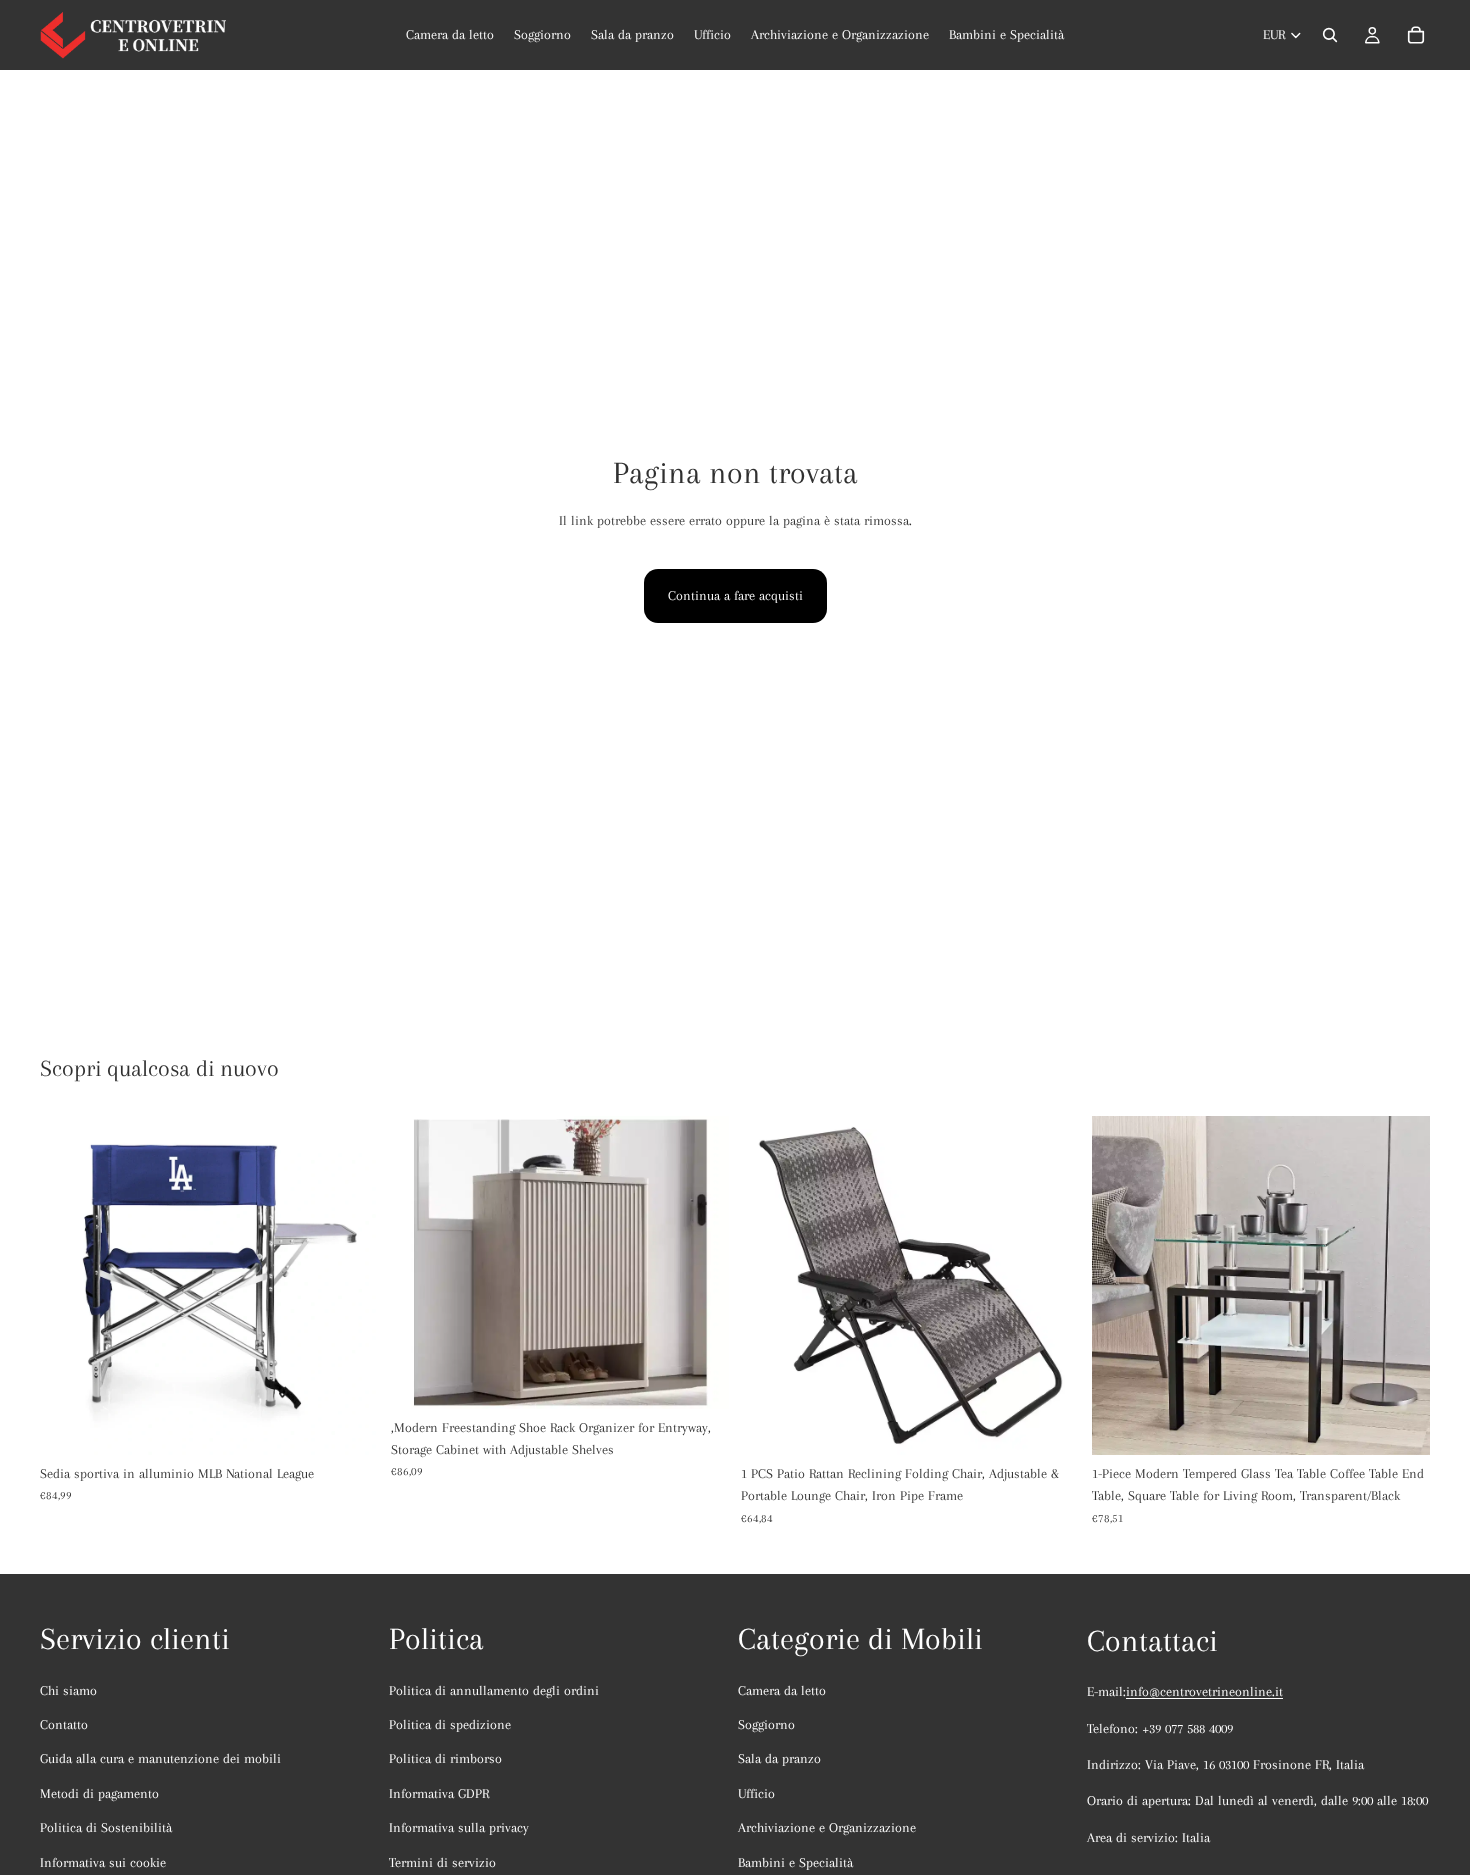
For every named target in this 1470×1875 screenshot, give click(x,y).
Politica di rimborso (445, 1758)
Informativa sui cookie (103, 1862)
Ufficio (756, 1793)
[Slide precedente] (70, 1285)
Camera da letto (782, 1690)
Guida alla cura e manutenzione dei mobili (160, 1758)
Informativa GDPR (439, 1793)
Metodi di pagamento (99, 1793)
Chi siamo (68, 1690)
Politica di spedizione (450, 1724)
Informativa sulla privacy (459, 1827)
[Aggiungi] (698, 1378)
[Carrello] (1416, 35)
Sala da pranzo (779, 1758)
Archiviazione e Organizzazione (827, 1827)
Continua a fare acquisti (735, 595)
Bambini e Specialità (795, 1862)
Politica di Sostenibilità (106, 1827)
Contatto (64, 1724)
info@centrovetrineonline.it (1204, 1691)
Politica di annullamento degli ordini (494, 1690)
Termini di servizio (442, 1862)
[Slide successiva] (349, 1285)
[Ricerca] (1330, 35)
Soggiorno (766, 1724)
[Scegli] (348, 1424)
